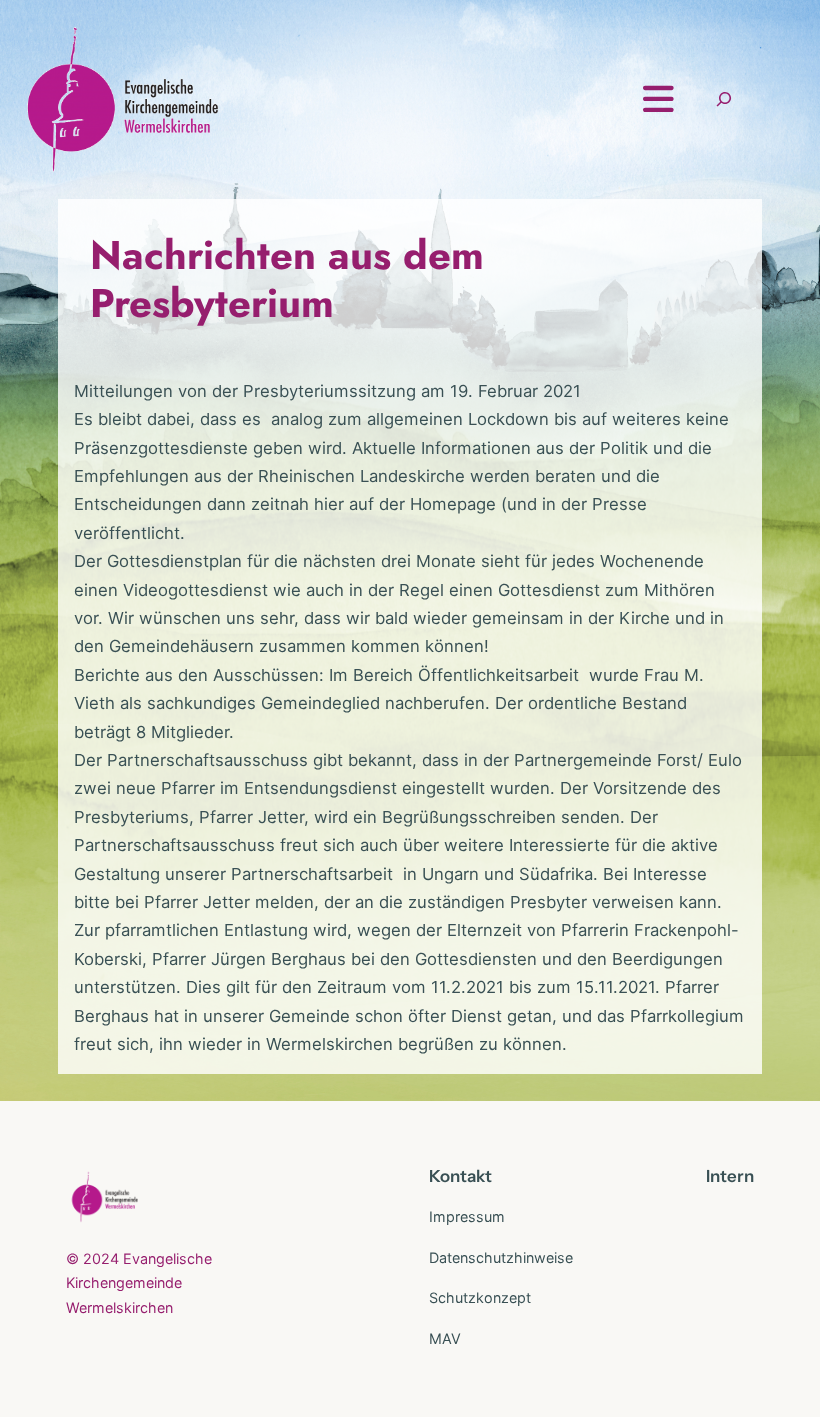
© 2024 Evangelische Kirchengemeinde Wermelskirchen (139, 1283)
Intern (730, 1176)
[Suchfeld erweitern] (724, 99)
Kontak (457, 1176)
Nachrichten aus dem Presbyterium (287, 279)
